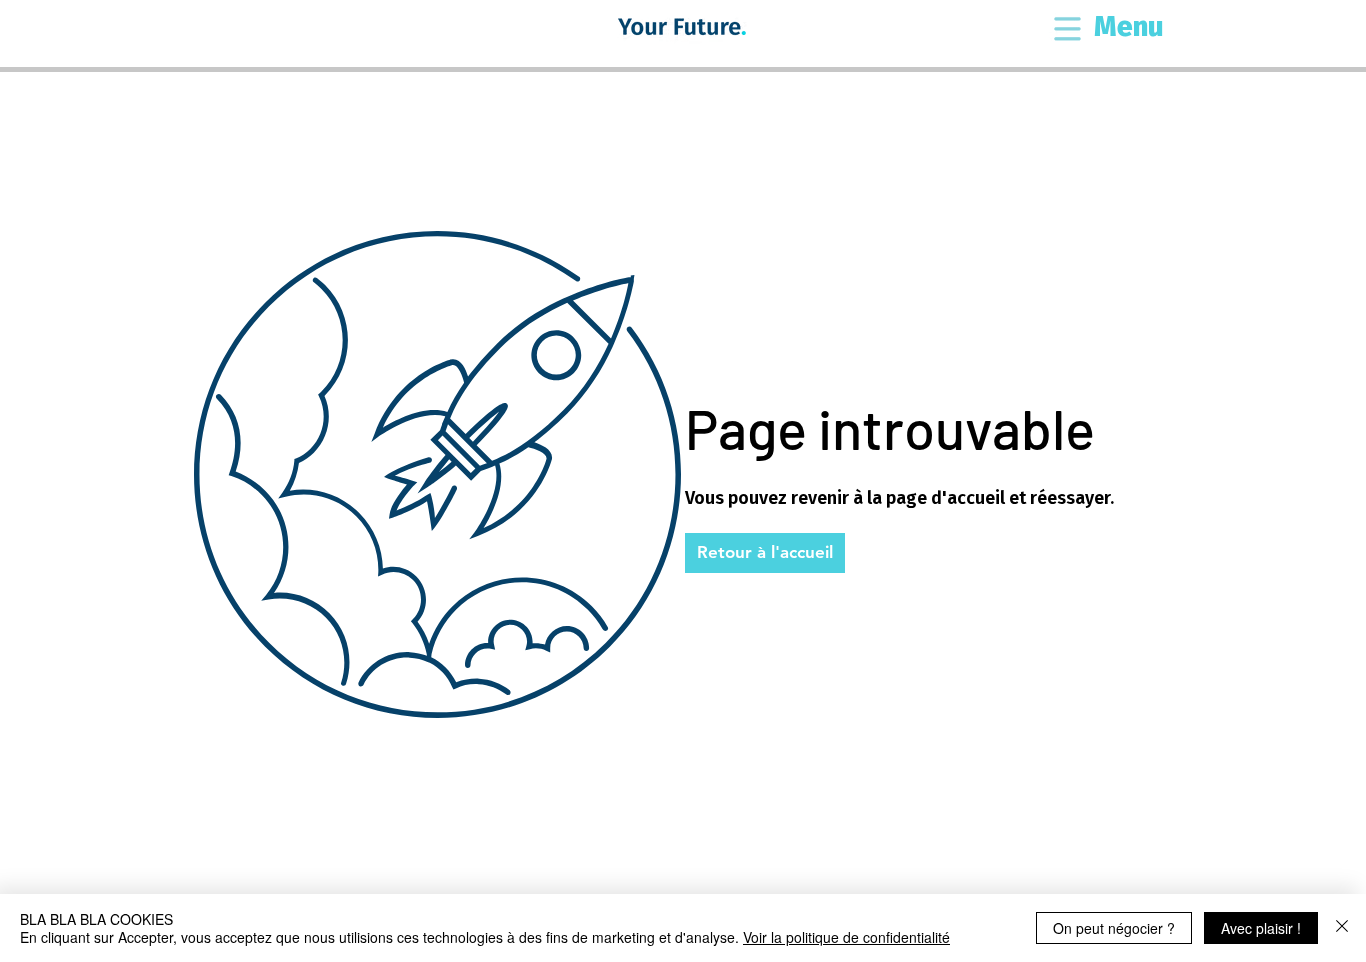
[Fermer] (1342, 928)
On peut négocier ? (1114, 928)
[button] (1067, 30)
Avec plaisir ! (1261, 928)
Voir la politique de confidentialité (846, 937)
